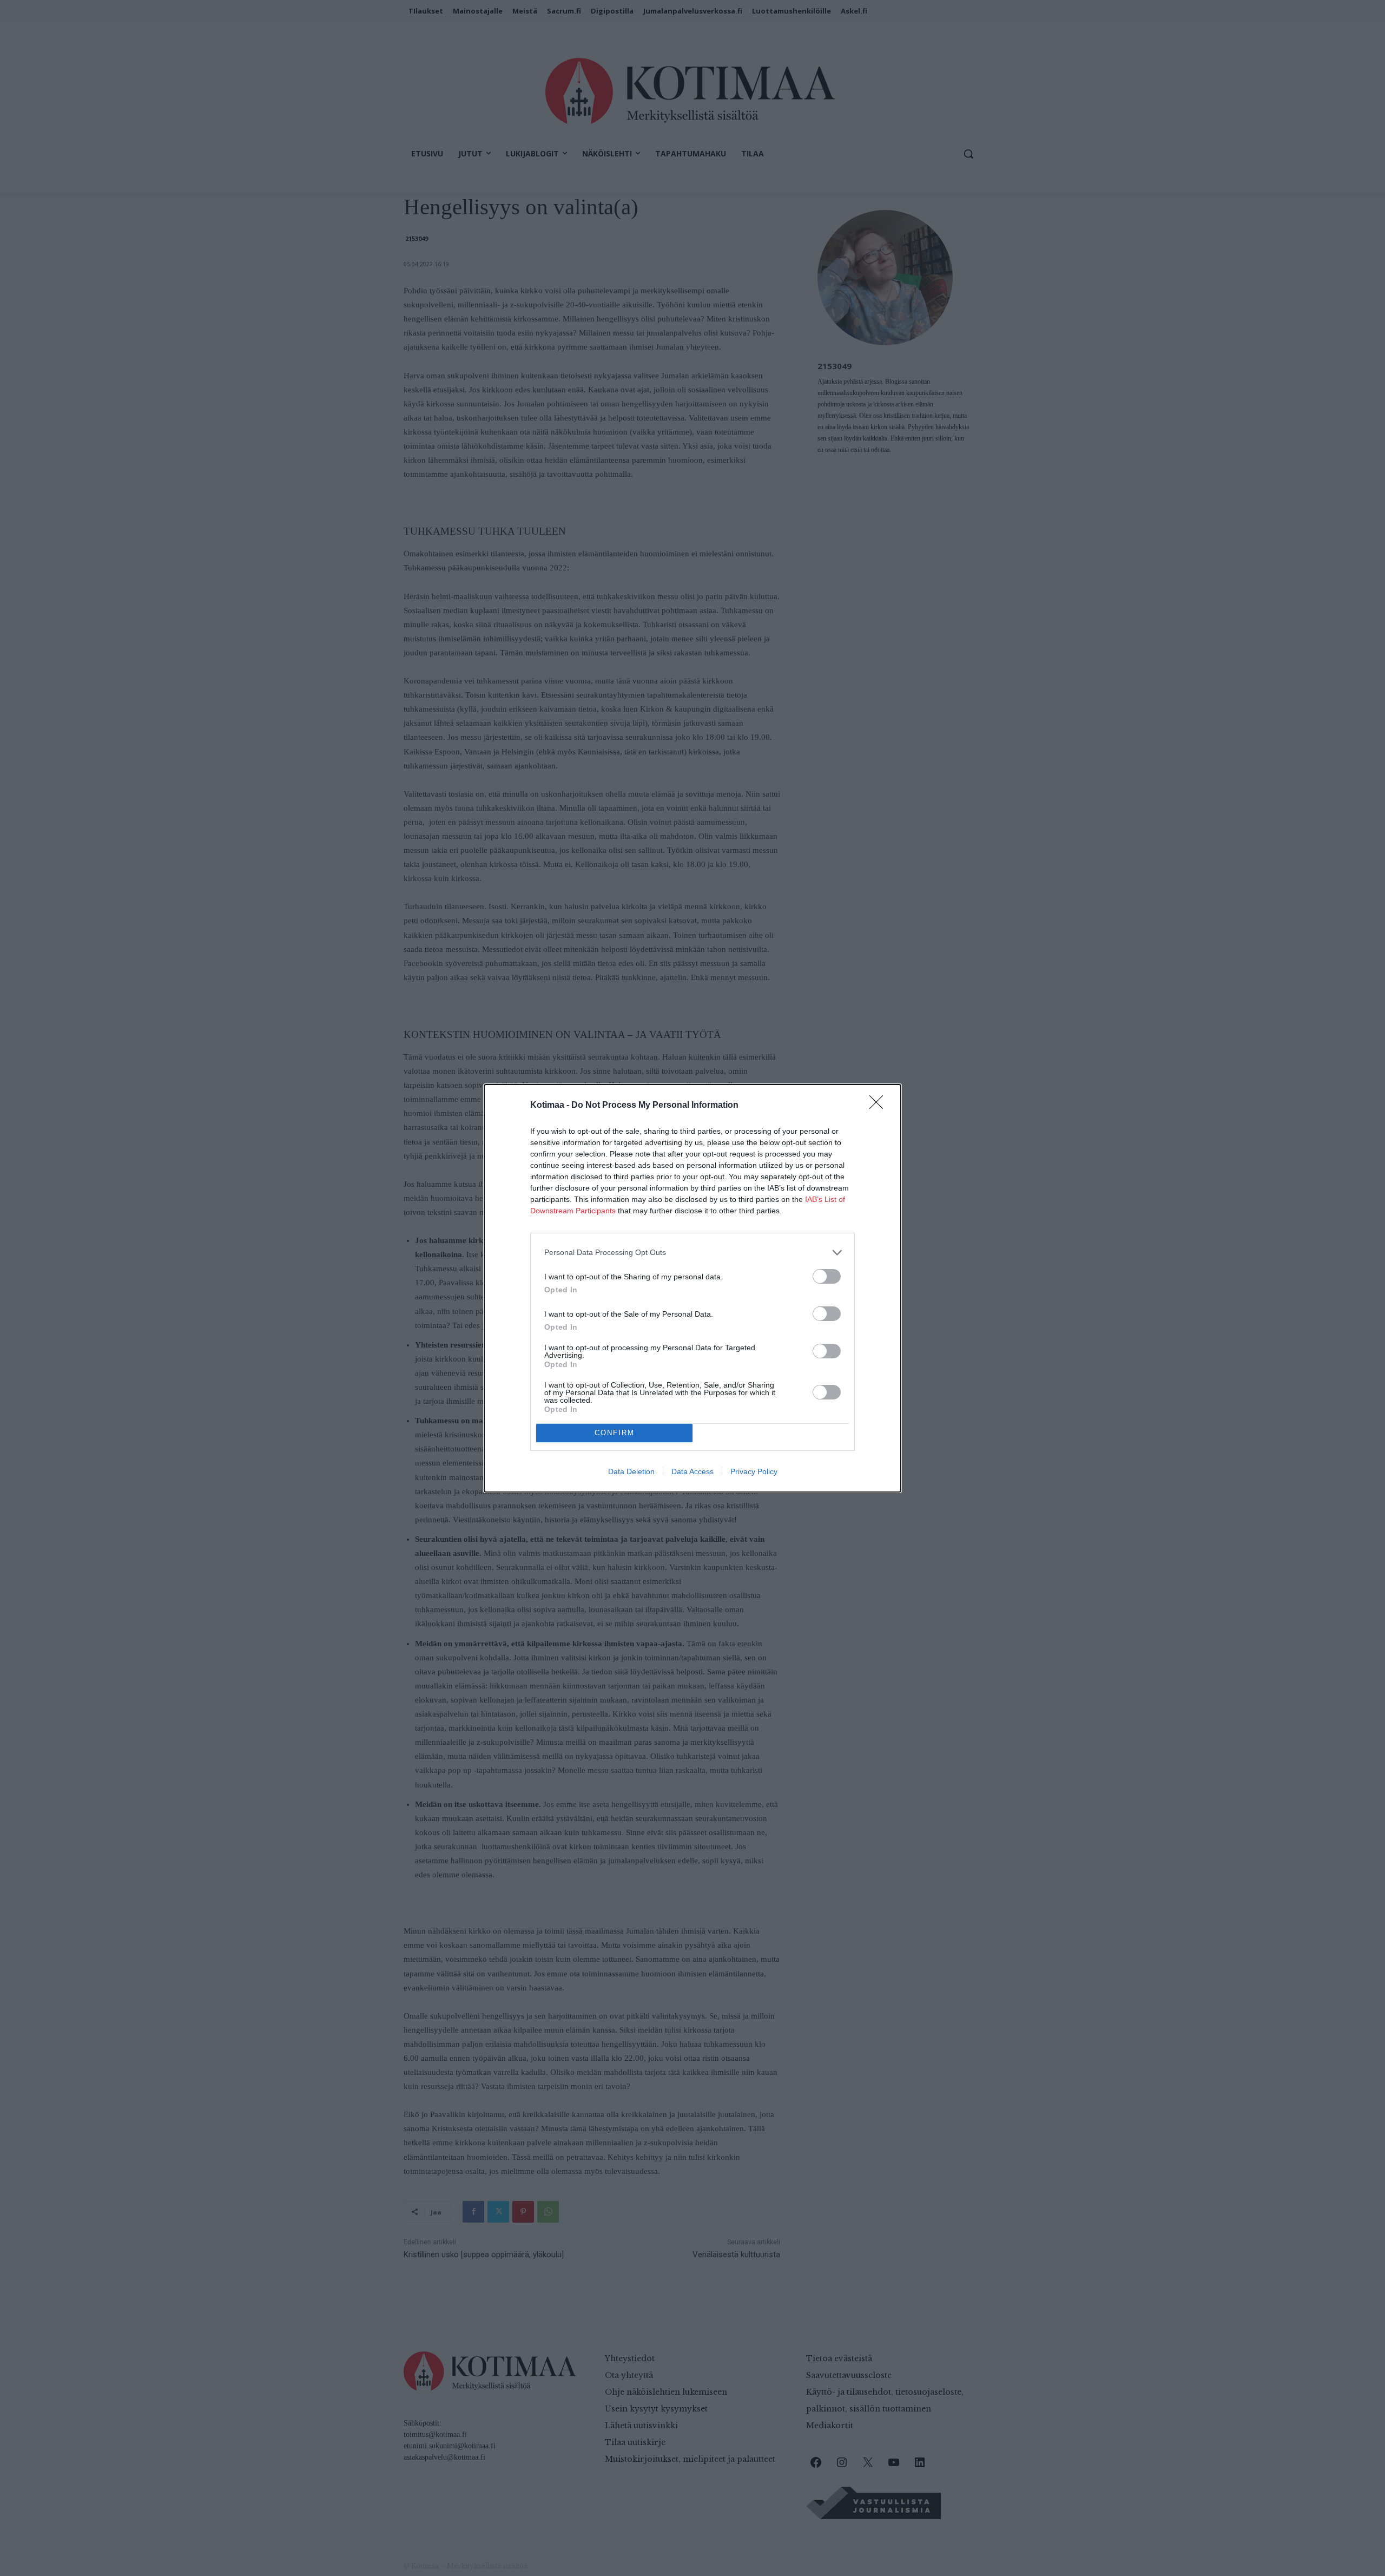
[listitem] (692, 1253)
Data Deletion (631, 1471)
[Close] (880, 1106)
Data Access (692, 1471)
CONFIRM (615, 1433)
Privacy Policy (754, 1471)
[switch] (827, 1276)
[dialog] (692, 1288)
